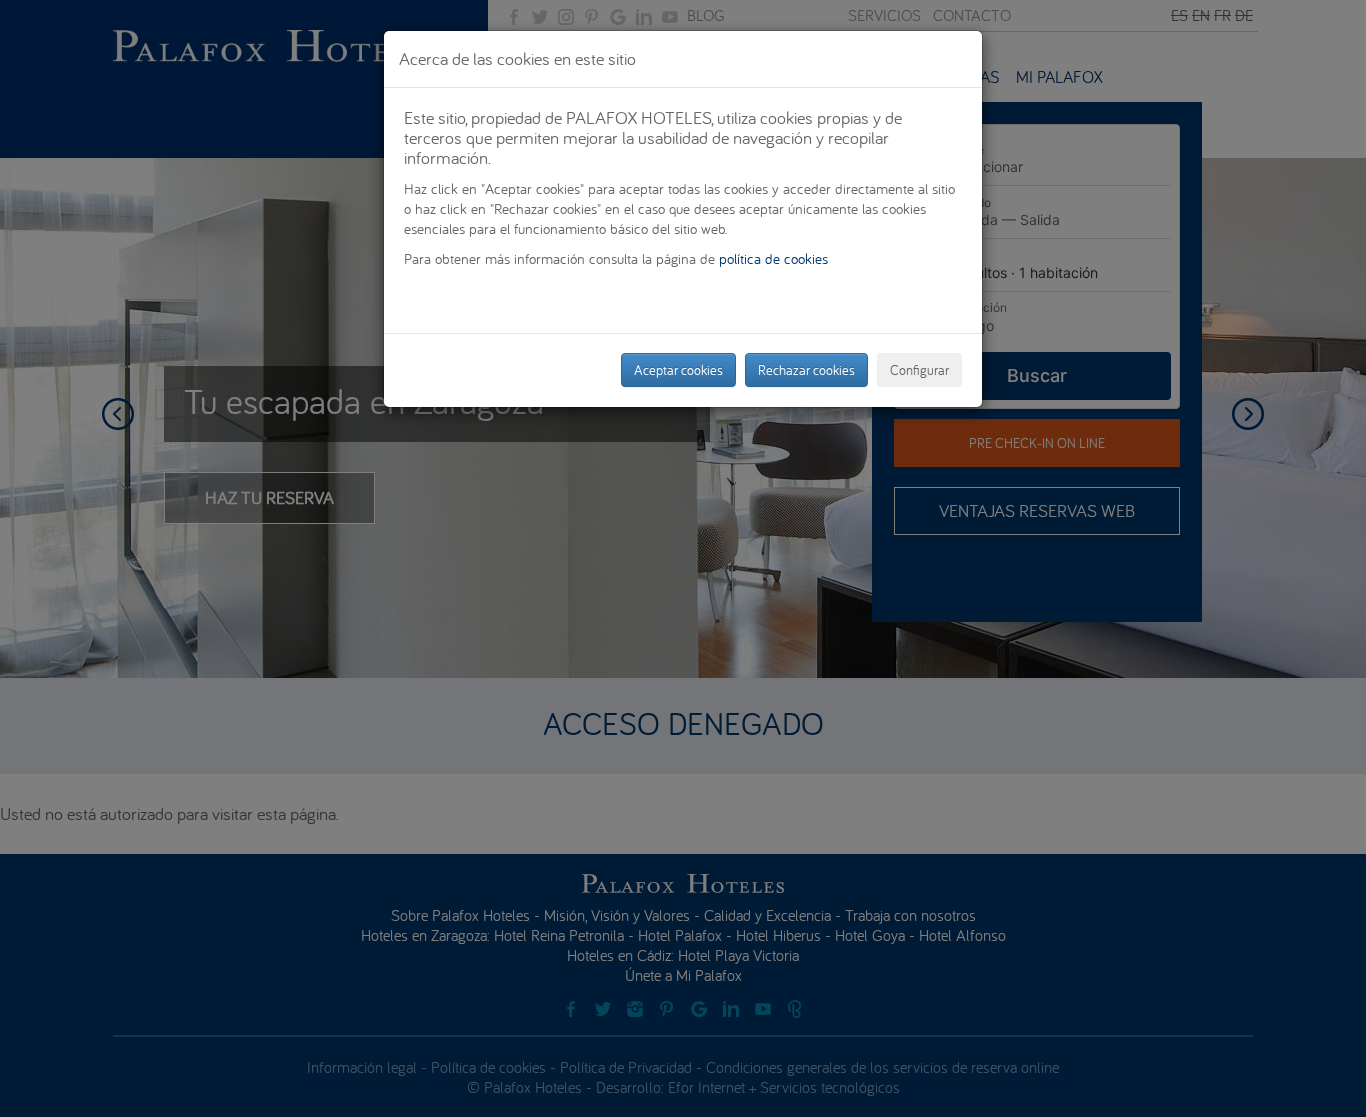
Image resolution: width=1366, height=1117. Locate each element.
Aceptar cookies (678, 370)
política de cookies (773, 258)
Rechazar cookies (806, 370)
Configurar (919, 370)
